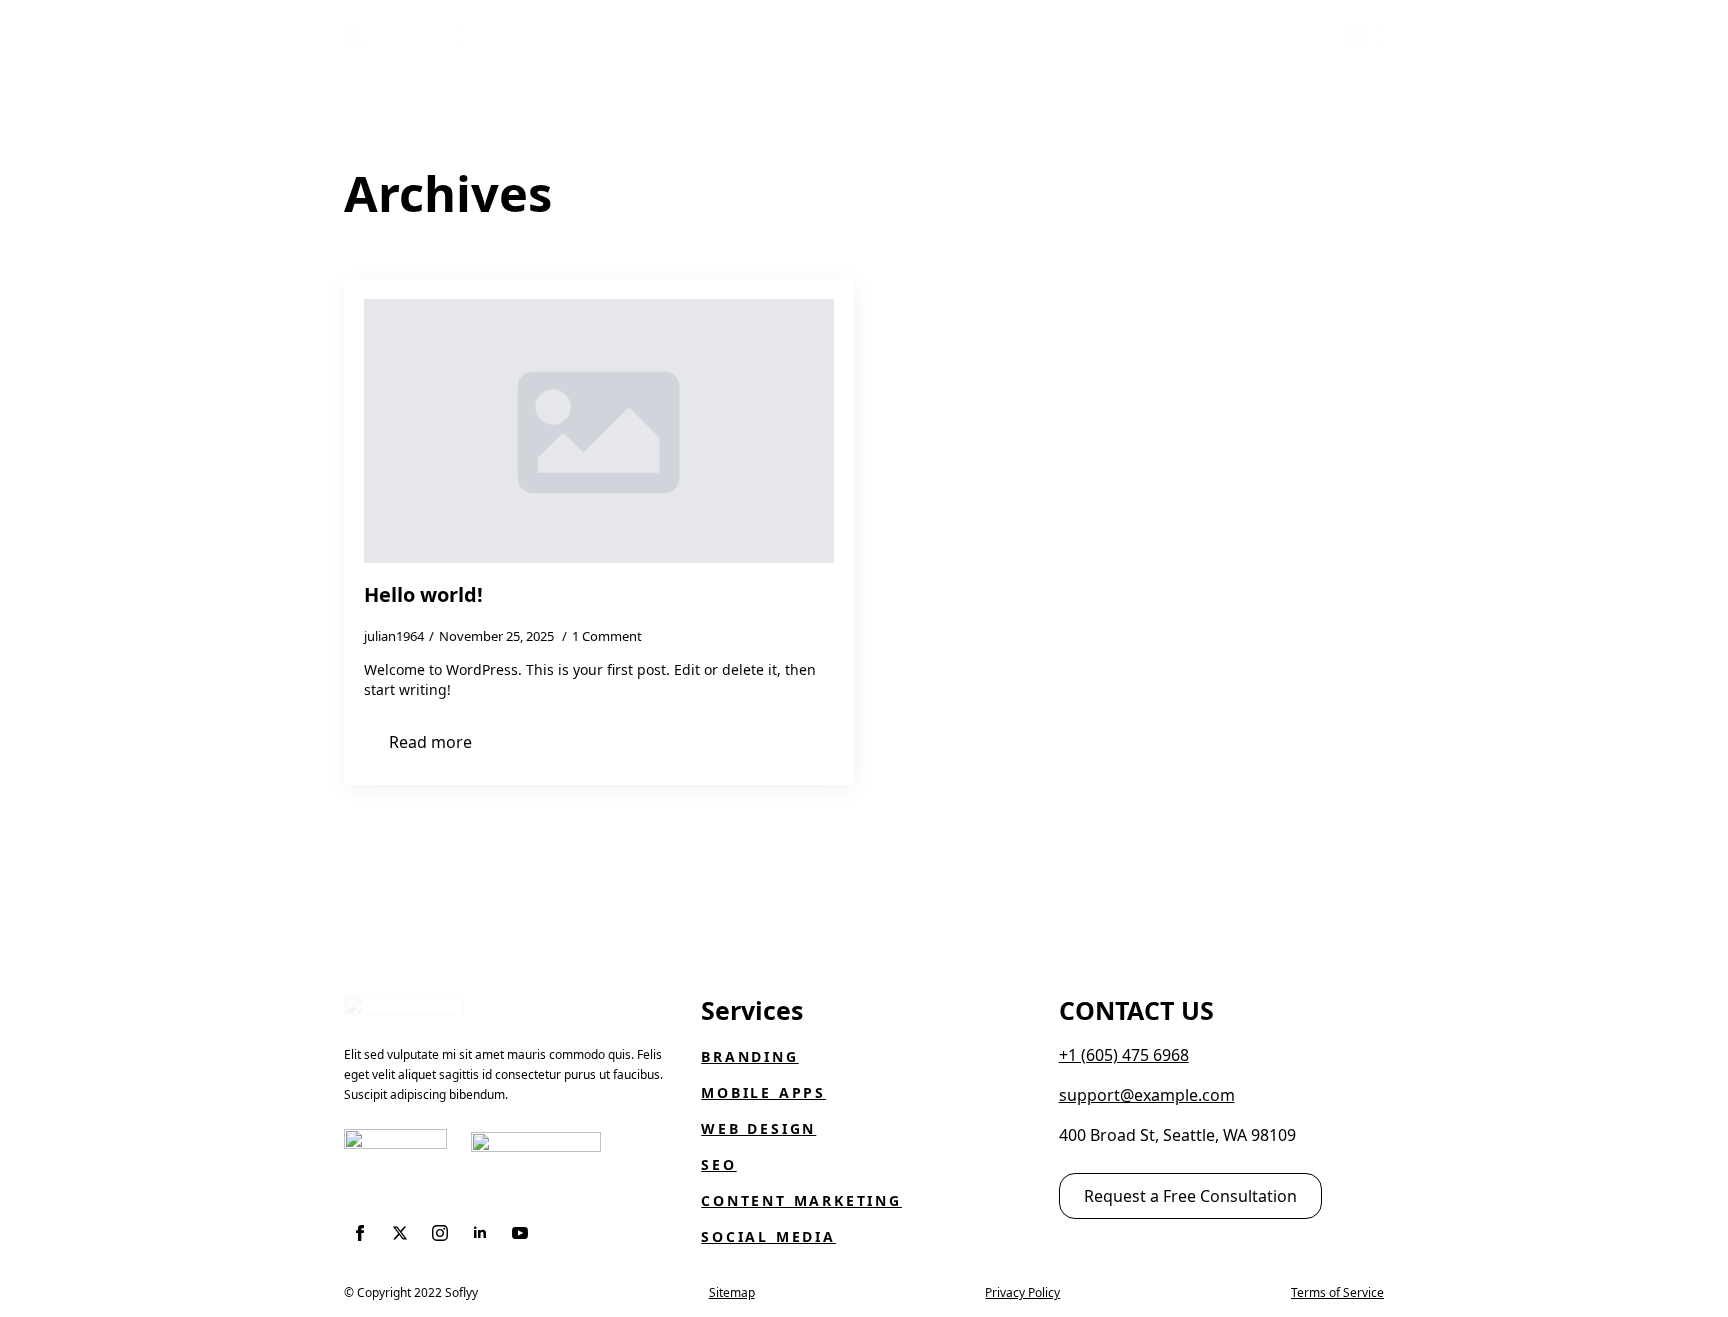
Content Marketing (801, 1200)
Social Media (768, 1236)
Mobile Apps (763, 1092)
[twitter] (400, 1233)
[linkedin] (480, 1233)
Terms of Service (1337, 1292)
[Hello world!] (599, 431)
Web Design (758, 1128)
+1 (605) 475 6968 (1124, 1055)
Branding (749, 1056)
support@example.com (1147, 1095)
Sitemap (732, 1292)
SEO (718, 1164)
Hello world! (423, 595)
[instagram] (440, 1233)
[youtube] (520, 1233)
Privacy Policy (1022, 1292)
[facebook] (360, 1233)
